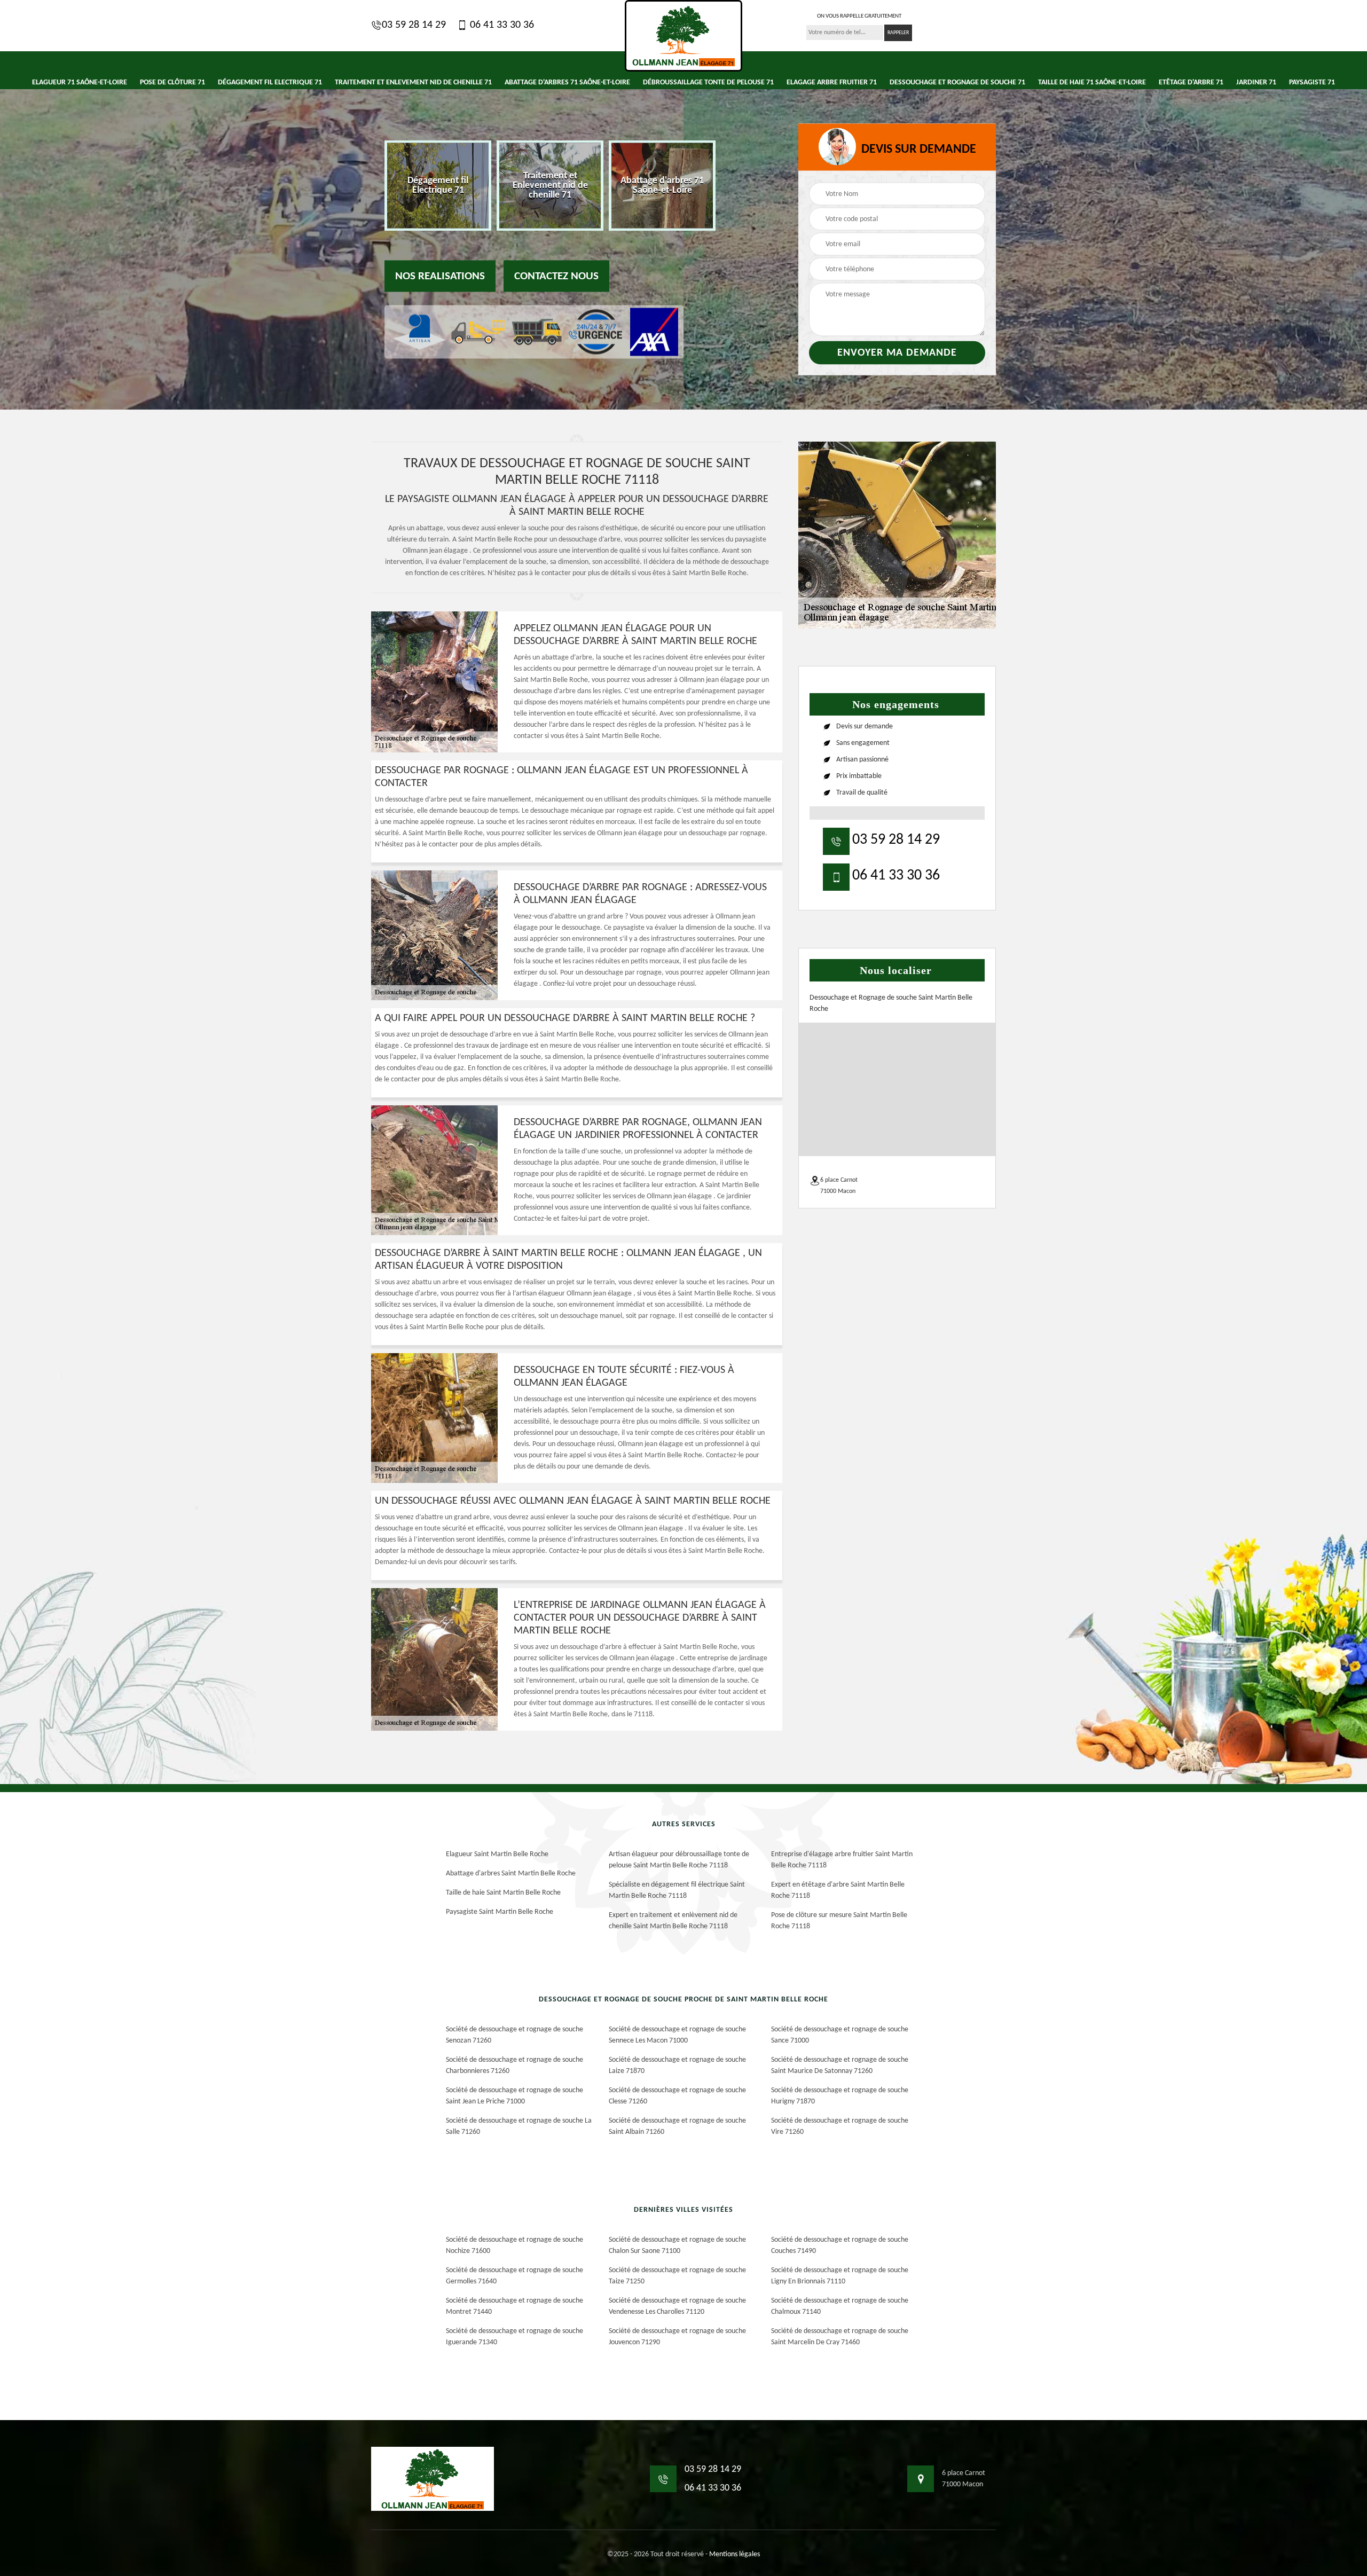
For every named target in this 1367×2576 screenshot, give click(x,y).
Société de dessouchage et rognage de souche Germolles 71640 (514, 2276)
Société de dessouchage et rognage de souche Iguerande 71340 (514, 2337)
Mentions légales (734, 2554)
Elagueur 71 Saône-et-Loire (80, 83)
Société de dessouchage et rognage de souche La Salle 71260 (519, 2126)
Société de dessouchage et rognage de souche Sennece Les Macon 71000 (677, 2035)
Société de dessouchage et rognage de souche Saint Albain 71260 (677, 2126)
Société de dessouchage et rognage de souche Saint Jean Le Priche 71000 (514, 2096)
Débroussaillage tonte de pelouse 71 (708, 83)
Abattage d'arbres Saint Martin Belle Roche (511, 1874)
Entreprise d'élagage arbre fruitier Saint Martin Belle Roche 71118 (842, 1860)
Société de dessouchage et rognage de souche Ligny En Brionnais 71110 (840, 2276)
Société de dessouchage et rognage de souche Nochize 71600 (514, 2245)
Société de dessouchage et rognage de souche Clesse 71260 (677, 2096)
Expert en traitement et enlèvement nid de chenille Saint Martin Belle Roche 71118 (673, 1921)
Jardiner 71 (1256, 83)
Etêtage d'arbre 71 (1191, 83)
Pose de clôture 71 (172, 83)
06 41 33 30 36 (501, 25)
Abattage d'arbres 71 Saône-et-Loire (567, 83)
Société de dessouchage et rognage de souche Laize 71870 (677, 2065)
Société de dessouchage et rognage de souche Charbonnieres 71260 (514, 2065)
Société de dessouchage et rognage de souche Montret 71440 (514, 2306)
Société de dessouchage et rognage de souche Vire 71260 (840, 2126)
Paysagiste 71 (1312, 83)
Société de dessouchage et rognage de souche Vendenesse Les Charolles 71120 (677, 2306)
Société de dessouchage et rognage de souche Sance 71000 (840, 2035)
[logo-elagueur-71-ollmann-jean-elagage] (683, 36)
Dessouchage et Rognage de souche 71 (957, 83)
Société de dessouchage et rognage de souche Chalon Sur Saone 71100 (677, 2245)
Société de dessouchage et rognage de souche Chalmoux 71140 (840, 2306)
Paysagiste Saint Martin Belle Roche (500, 1912)
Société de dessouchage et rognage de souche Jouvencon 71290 (677, 2337)
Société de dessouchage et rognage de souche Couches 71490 (840, 2245)
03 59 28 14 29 (414, 25)
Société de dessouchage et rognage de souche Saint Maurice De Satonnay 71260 (840, 2065)
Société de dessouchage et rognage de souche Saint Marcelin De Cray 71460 (840, 2337)
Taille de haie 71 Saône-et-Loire (1092, 83)
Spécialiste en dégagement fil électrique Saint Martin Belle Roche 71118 (677, 1890)
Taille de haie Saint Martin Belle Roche (503, 1893)
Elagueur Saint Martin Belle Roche (497, 1854)
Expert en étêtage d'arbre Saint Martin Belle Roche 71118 (838, 1890)
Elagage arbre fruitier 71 (832, 83)
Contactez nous (556, 276)
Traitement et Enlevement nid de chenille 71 (413, 83)
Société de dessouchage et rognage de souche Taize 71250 (677, 2276)
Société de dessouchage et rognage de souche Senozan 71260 (514, 2035)
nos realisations (440, 276)
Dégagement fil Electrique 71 (270, 83)
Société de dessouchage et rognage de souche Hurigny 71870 (840, 2096)
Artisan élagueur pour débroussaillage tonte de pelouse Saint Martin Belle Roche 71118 (679, 1860)
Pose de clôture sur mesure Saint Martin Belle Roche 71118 (839, 1921)
